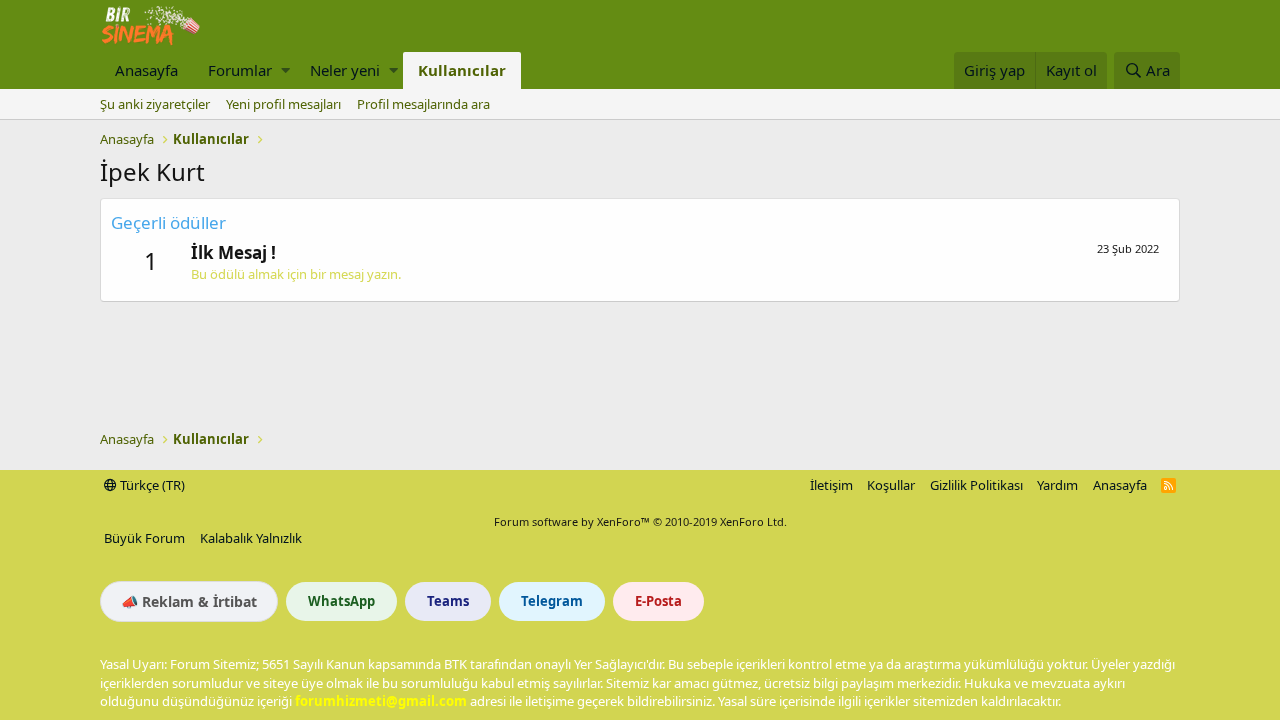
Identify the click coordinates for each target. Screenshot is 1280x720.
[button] (285, 70)
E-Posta (658, 601)
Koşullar (891, 485)
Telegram (552, 601)
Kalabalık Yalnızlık (251, 538)
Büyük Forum (144, 538)
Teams (448, 601)
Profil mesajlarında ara (423, 104)
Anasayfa (146, 70)
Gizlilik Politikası (976, 485)
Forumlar (240, 70)
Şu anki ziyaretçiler (155, 104)
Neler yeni (345, 70)
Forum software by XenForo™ (640, 521)
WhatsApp (341, 601)
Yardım (1057, 485)
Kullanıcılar (462, 70)
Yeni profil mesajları (283, 104)
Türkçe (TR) (151, 485)
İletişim (831, 485)
